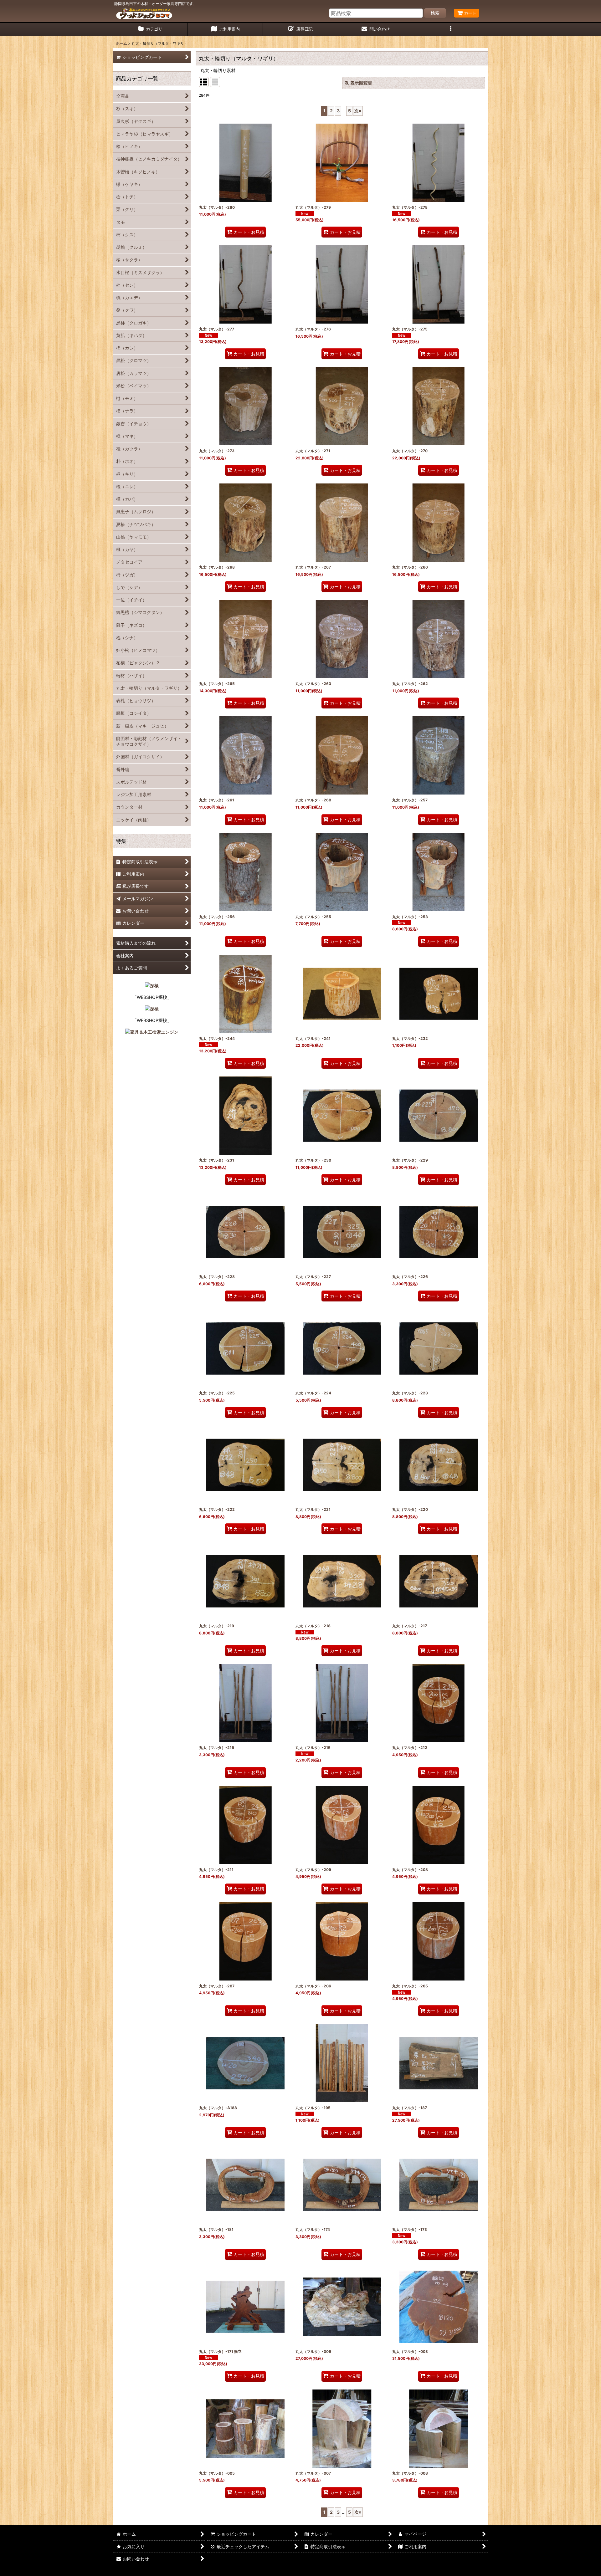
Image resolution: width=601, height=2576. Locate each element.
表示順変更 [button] (361, 83)
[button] (451, 29)
